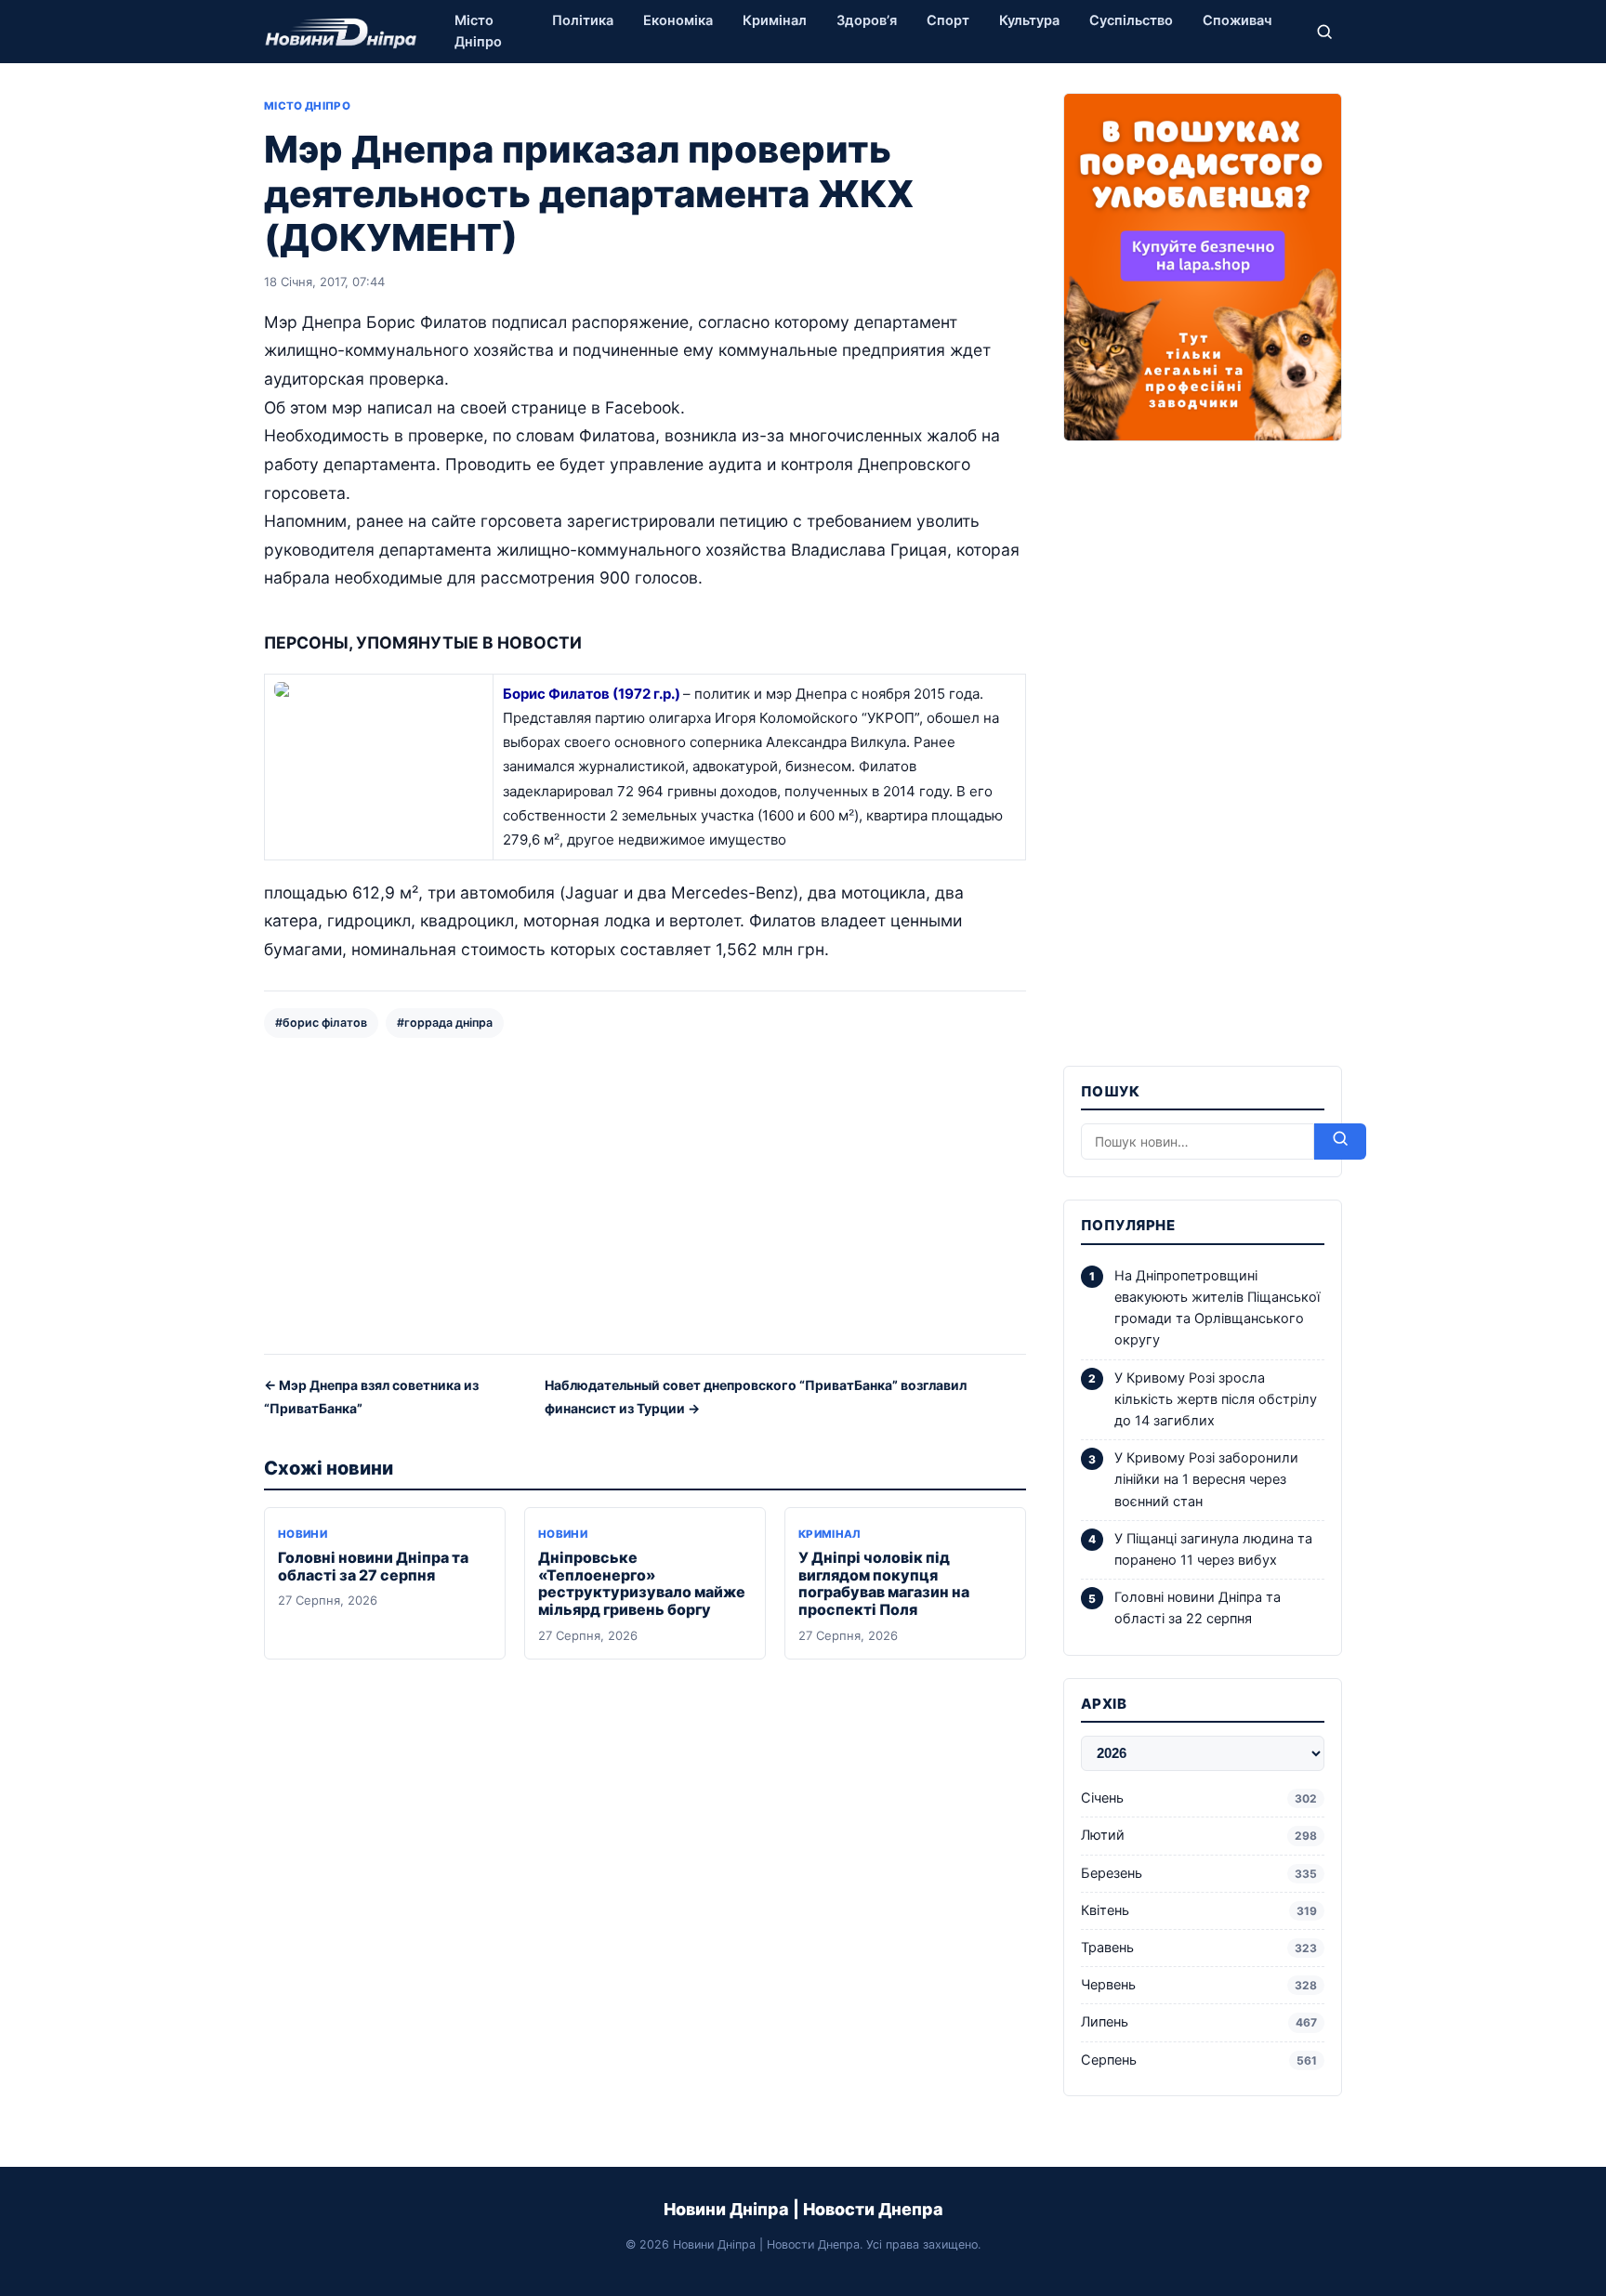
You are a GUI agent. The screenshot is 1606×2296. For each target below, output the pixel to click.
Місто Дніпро (478, 31)
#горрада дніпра (445, 1023)
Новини (303, 1534)
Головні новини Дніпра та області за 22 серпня (1198, 1608)
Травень (1199, 1948)
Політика (583, 20)
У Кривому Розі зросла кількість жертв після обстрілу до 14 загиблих (1216, 1399)
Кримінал (775, 20)
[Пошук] (1324, 32)
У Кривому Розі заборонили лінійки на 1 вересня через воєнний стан (1206, 1479)
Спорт (948, 20)
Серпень (1199, 2060)
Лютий (1199, 1835)
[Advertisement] (645, 1194)
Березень (1199, 1873)
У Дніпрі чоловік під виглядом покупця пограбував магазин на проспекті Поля (884, 1584)
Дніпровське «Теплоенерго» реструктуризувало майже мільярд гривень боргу (642, 1584)
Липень (1199, 2022)
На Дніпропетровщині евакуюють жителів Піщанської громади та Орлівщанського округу (1217, 1308)
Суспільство (1131, 20)
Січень (1199, 1798)
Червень (1199, 1985)
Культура (1029, 20)
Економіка (678, 20)
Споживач (1237, 20)
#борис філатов (321, 1023)
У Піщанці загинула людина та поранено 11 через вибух (1213, 1549)
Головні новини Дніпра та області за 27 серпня (373, 1566)
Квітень (1199, 1910)
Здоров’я (867, 20)
